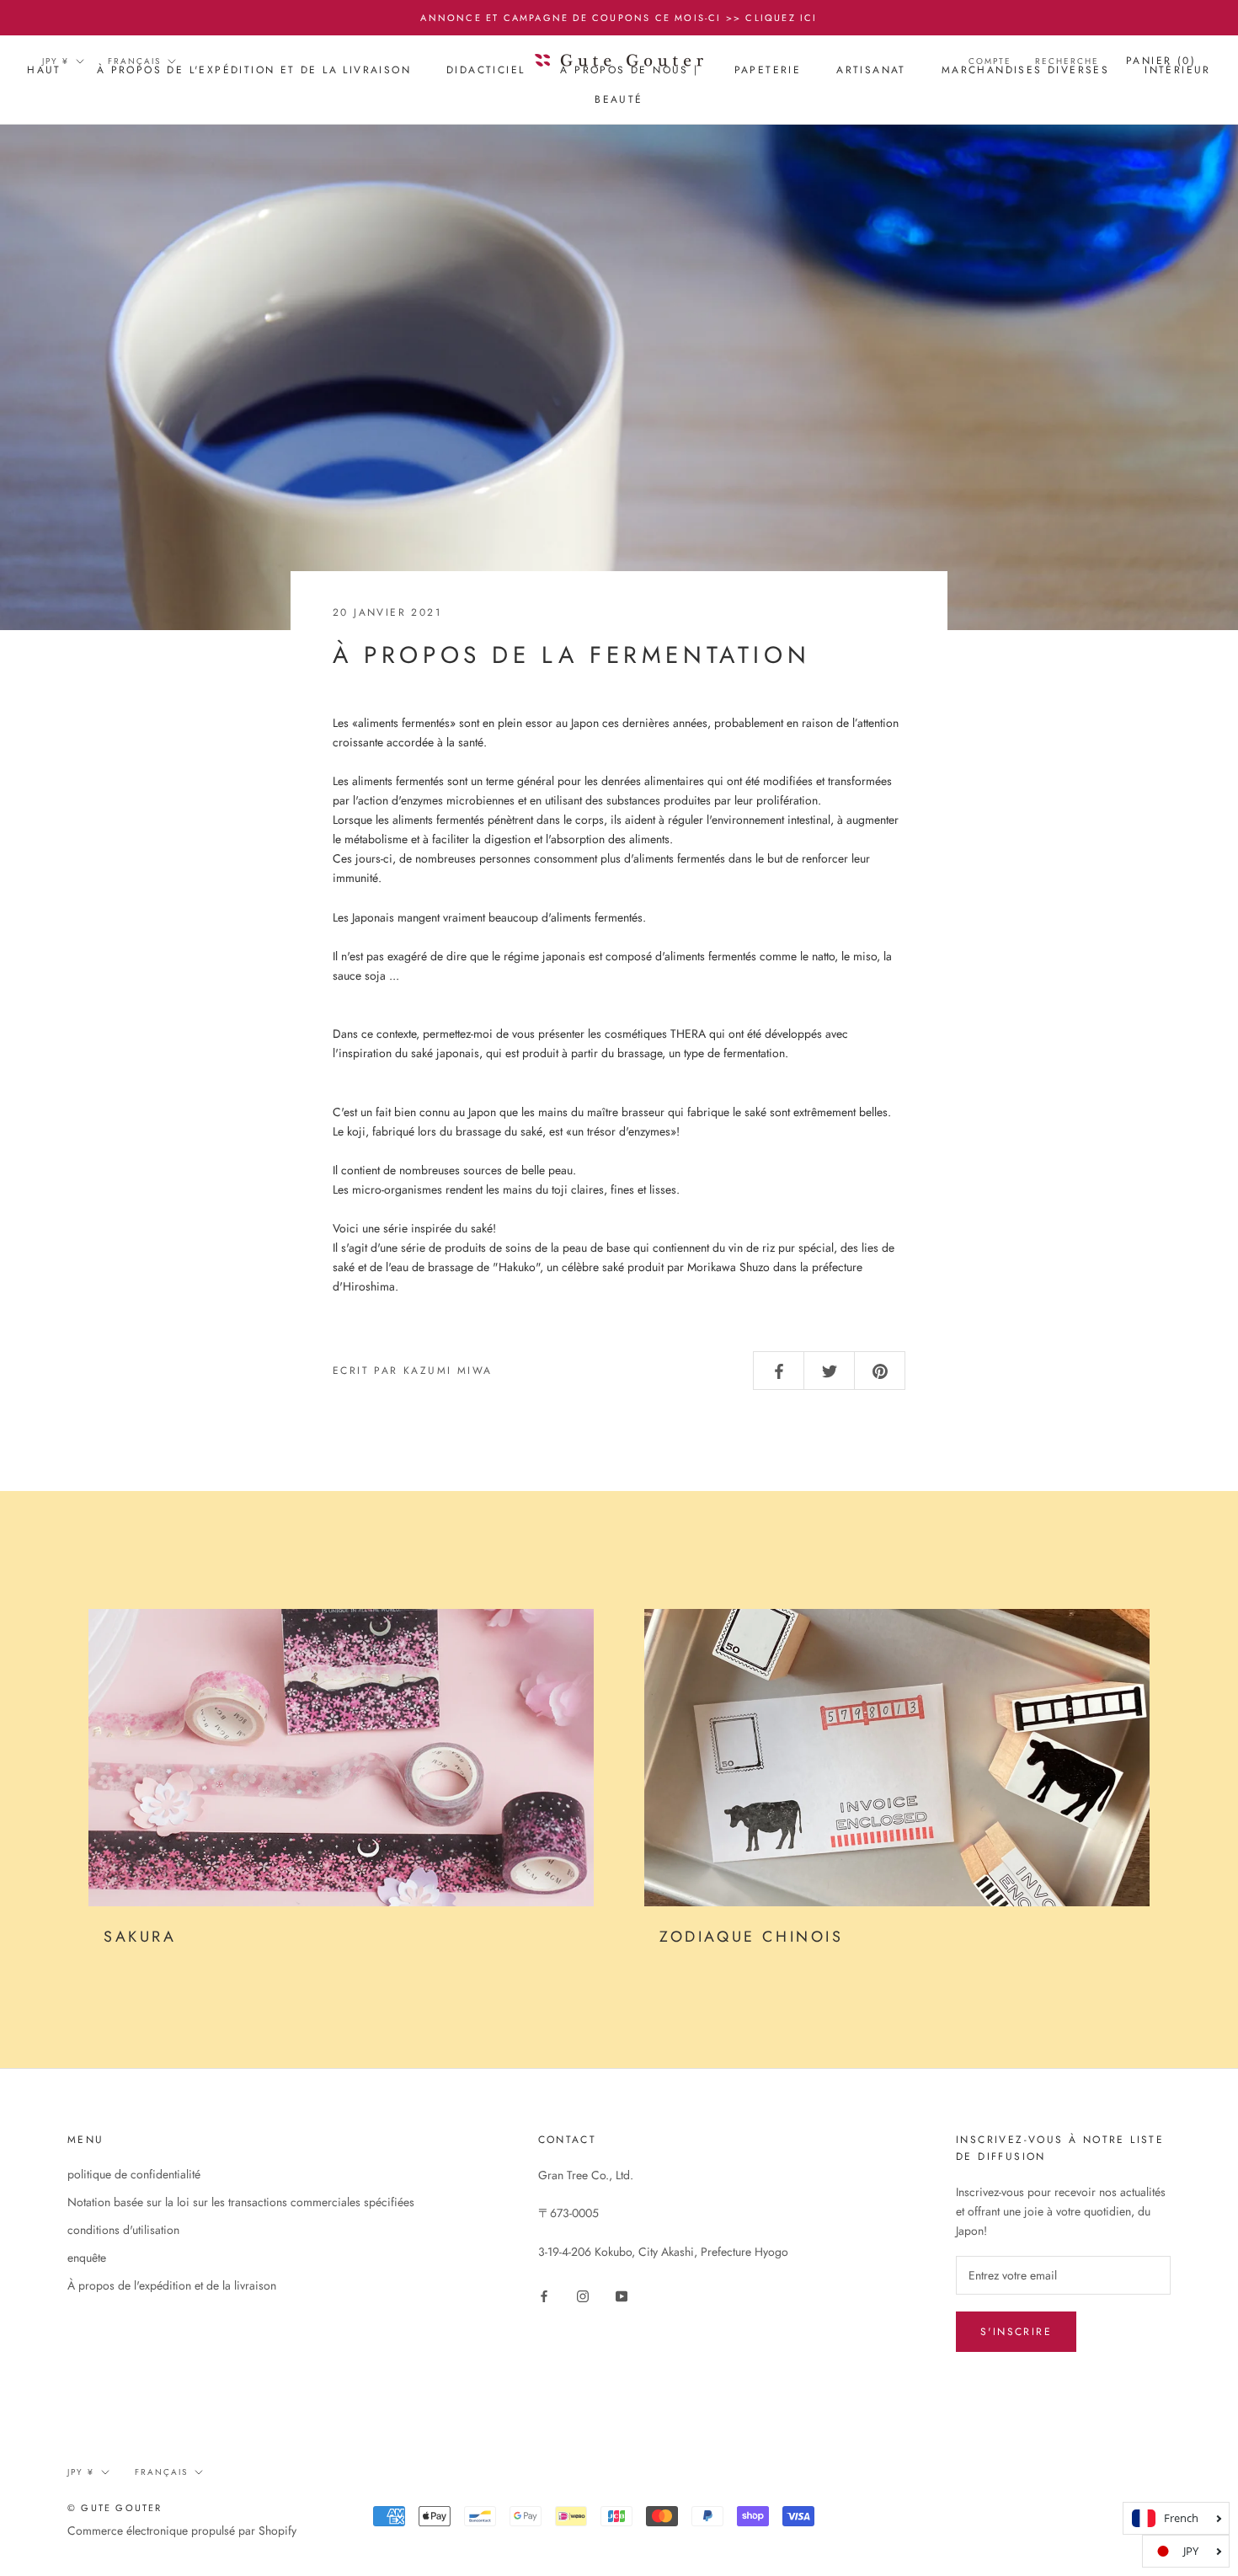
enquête (87, 2258)
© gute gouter (115, 2508)
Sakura (140, 1937)
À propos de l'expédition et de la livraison (254, 70)
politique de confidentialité (134, 2174)
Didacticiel (486, 70)
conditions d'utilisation (123, 2230)
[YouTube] (622, 2295)
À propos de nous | (629, 70)
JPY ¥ (56, 61)
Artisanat (871, 70)
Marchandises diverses (1025, 70)
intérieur (1178, 70)
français (134, 61)
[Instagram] (583, 2295)
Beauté (619, 100)
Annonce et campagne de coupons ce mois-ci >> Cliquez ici (619, 18)
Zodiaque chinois (752, 1937)
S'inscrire (1016, 2332)
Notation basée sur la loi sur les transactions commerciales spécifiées (241, 2202)
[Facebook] (544, 2295)
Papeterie (768, 70)
